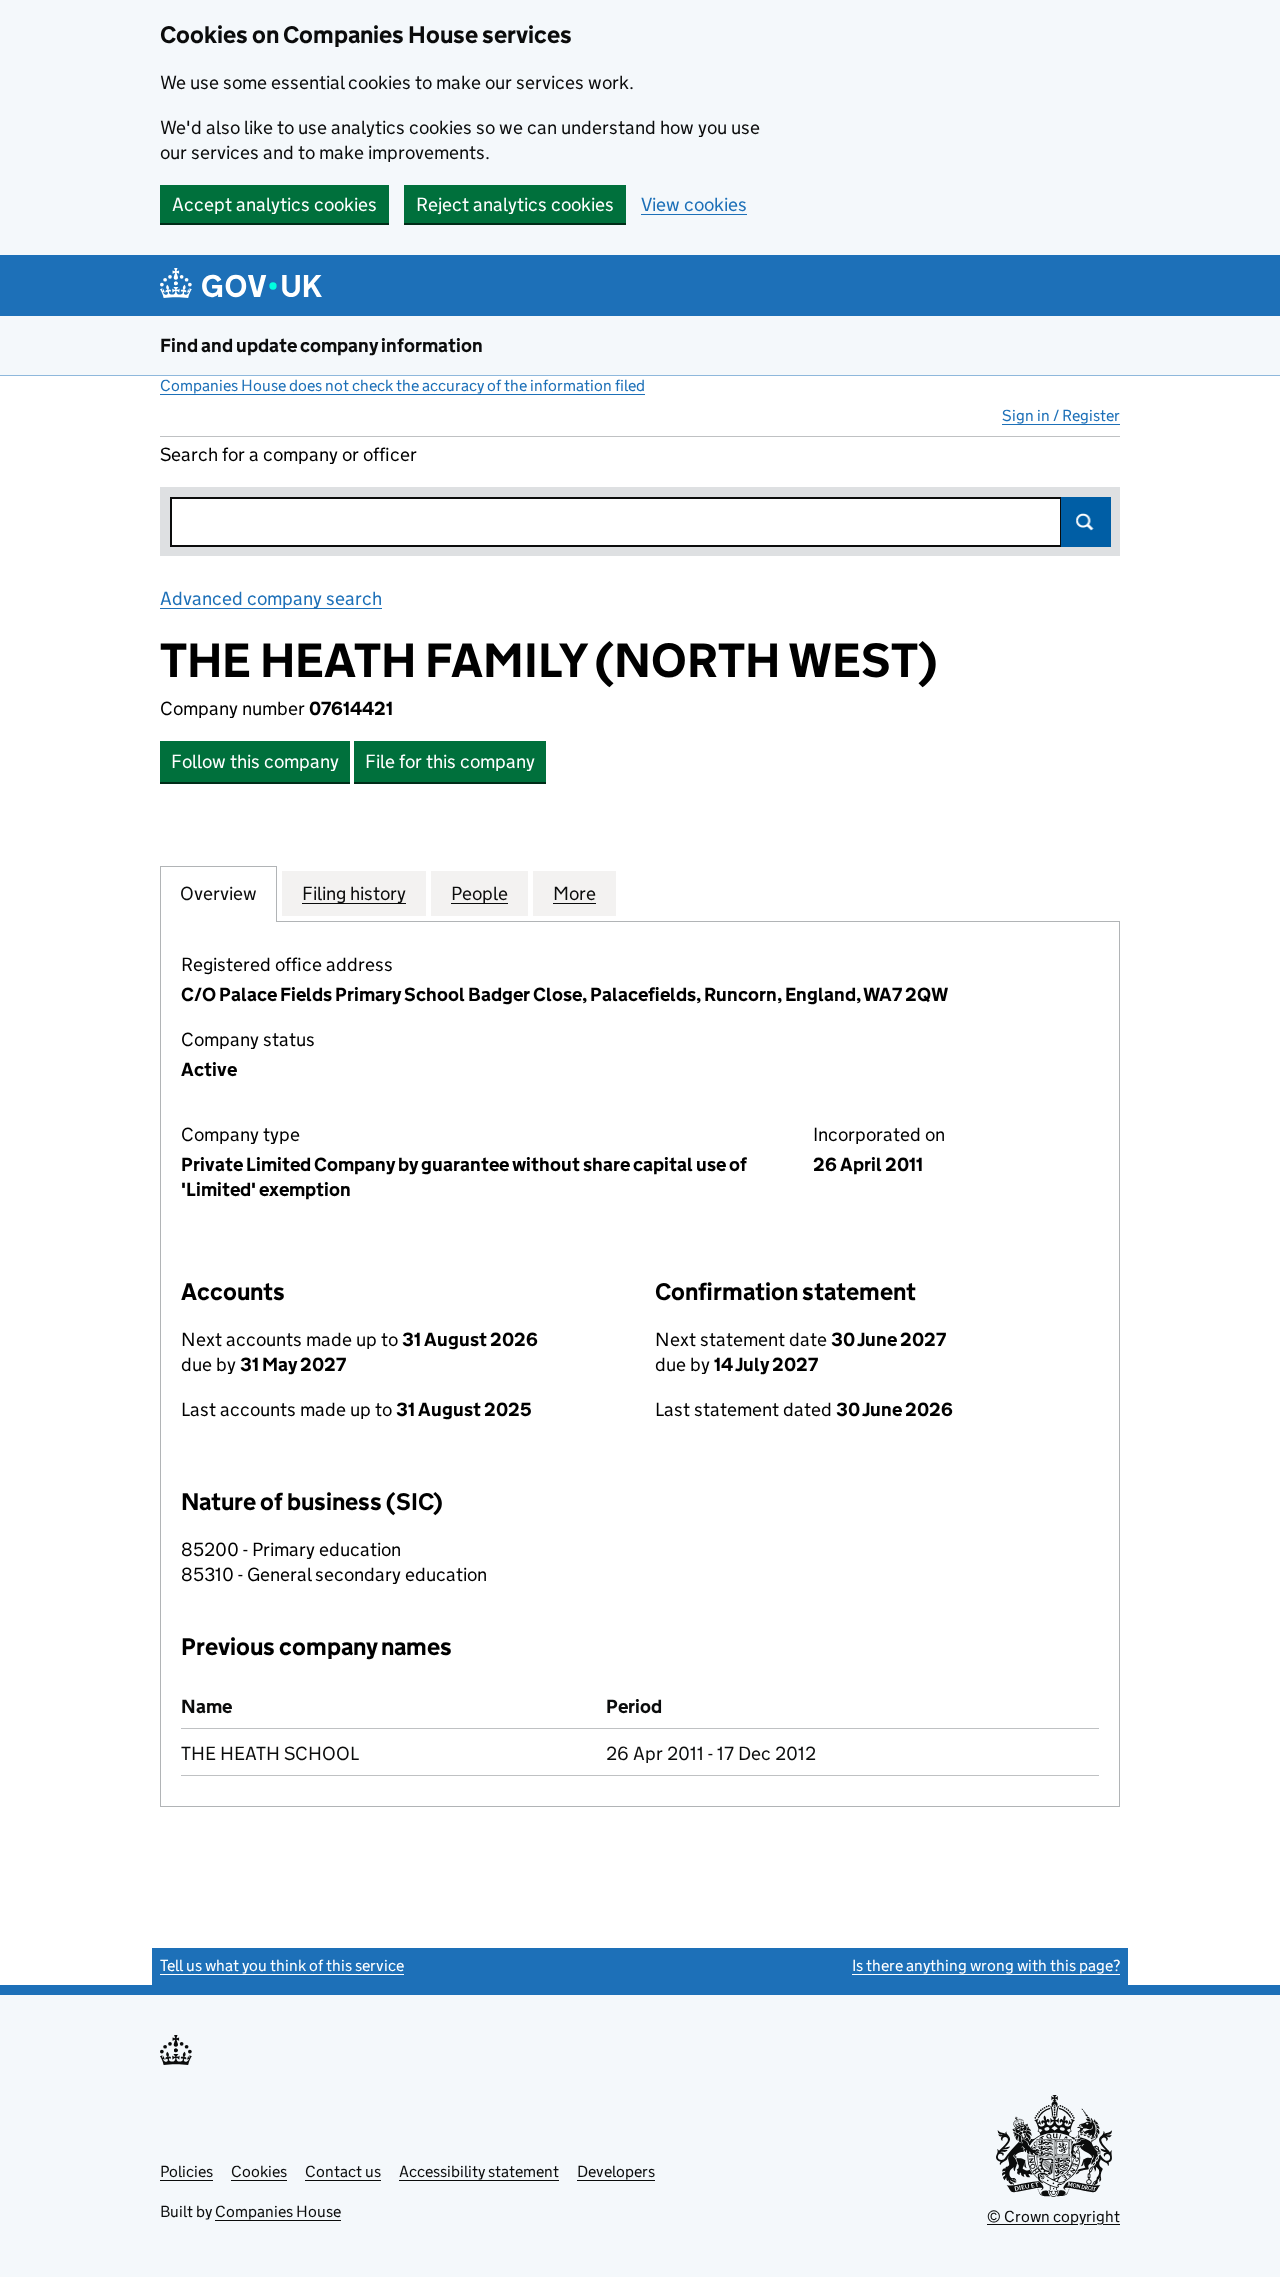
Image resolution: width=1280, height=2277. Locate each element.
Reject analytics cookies (515, 204)
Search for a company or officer (288, 454)
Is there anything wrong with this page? (986, 1965)
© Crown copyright (1053, 2216)
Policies (186, 2171)
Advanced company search (271, 598)
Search (1086, 522)
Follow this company (255, 761)
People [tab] (479, 893)
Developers (616, 2171)
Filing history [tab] (354, 893)
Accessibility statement (479, 2171)
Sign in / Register (1061, 415)
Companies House (278, 2211)
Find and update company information (321, 345)
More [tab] (574, 893)
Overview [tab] (218, 893)
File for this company (450, 761)
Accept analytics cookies (274, 204)
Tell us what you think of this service (282, 1965)
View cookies (694, 204)
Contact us (343, 2171)
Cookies (259, 2171)
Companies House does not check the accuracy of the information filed (402, 385)
